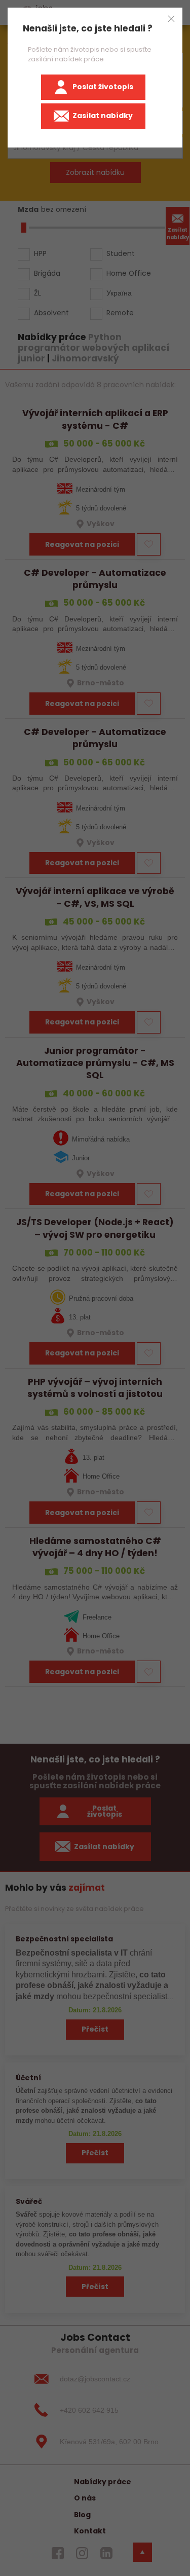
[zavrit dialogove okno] (171, 19)
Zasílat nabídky (103, 116)
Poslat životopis (103, 87)
